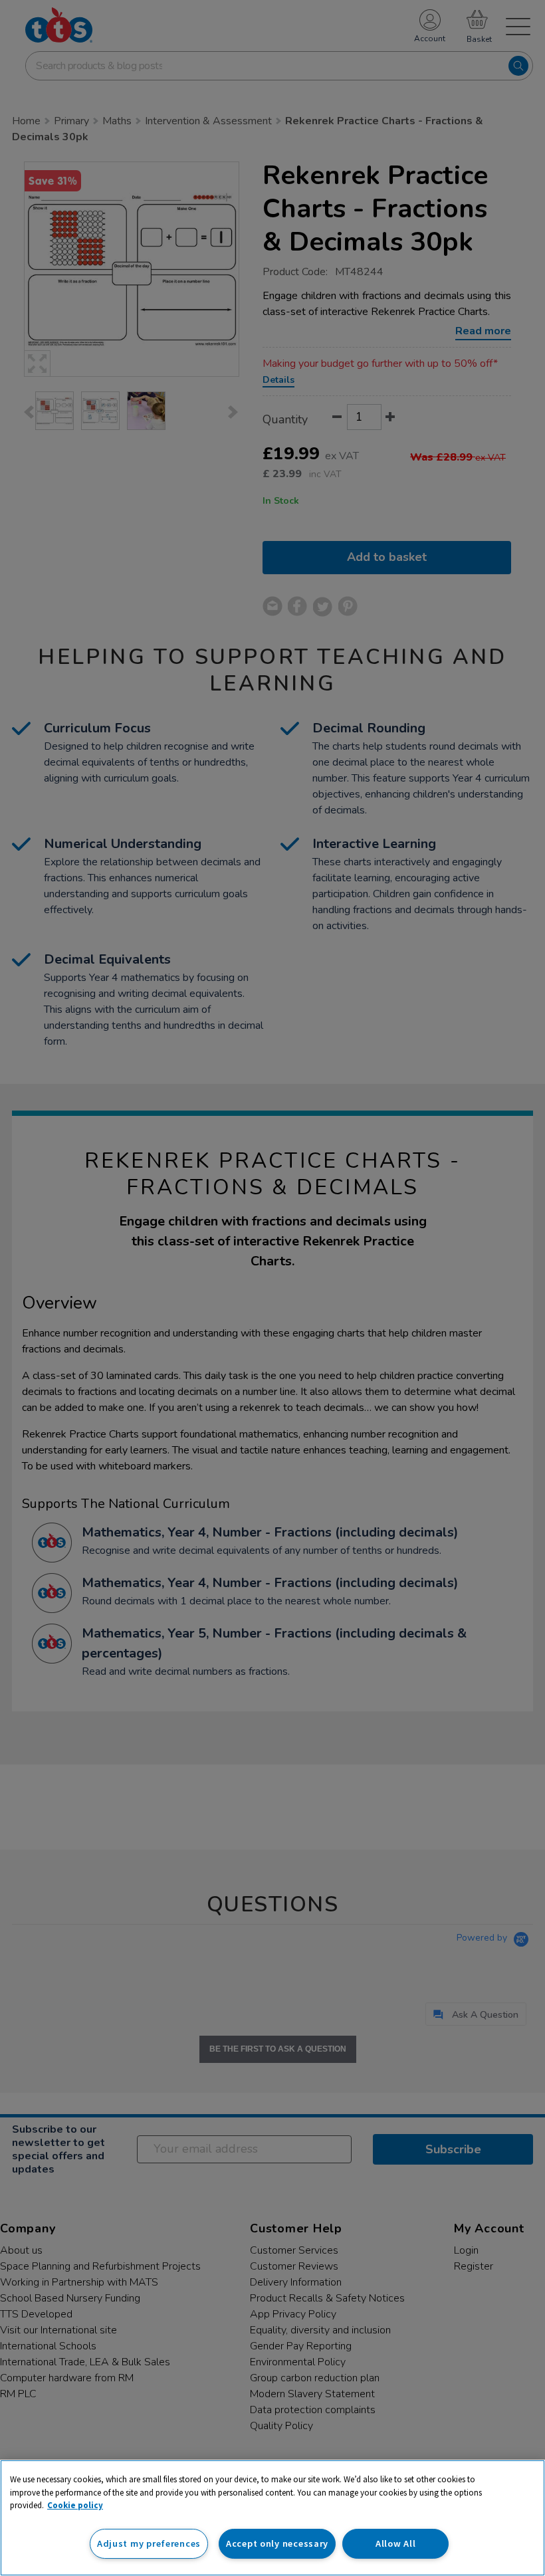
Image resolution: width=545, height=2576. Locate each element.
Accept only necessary (277, 2543)
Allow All (395, 2543)
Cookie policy (75, 2505)
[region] (272, 2518)
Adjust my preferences (149, 2543)
